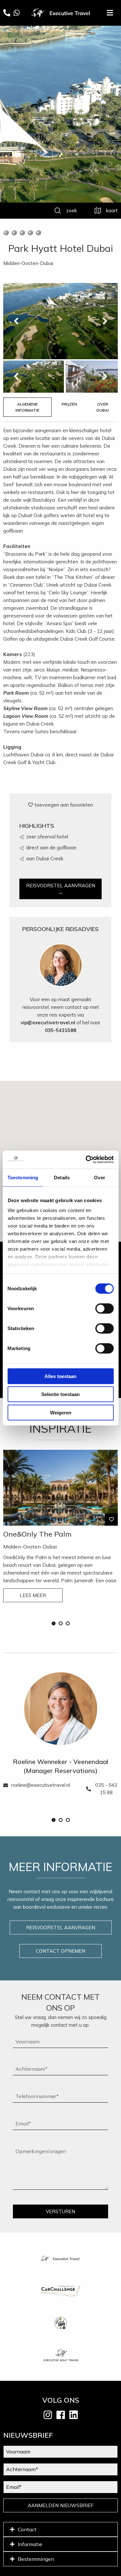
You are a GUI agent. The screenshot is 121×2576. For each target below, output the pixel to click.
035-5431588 (60, 1030)
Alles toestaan (60, 1376)
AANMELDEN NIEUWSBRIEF (61, 2505)
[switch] (104, 1308)
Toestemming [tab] (23, 1177)
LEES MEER (33, 1595)
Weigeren (61, 1412)
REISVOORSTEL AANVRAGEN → (61, 889)
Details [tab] (62, 1177)
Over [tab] (99, 1177)
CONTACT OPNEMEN (60, 1951)
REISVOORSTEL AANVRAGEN (61, 1927)
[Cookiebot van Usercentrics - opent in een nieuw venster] (86, 1160)
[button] (54, 1623)
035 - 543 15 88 (106, 1789)
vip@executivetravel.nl (48, 1023)
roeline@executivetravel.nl (41, 1785)
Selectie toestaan (60, 1394)
